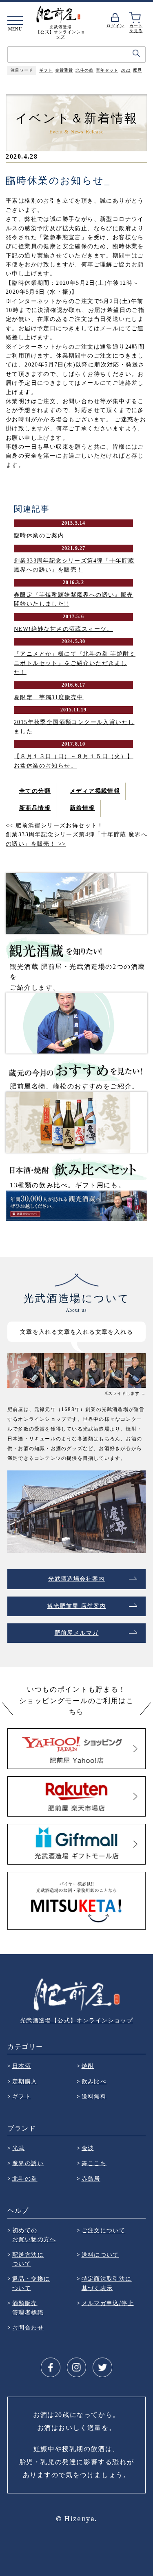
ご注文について (104, 2230)
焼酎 (88, 2066)
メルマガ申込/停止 (108, 2303)
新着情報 (82, 808)
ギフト (46, 70)
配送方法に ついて (28, 2259)
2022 (126, 70)
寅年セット (107, 70)
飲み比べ (94, 2081)
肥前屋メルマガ (77, 1633)
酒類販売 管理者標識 (28, 2307)
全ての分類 (35, 791)
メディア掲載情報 (95, 791)
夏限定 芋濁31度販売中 (49, 697)
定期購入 (25, 2081)
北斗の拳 (84, 70)
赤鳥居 (91, 2178)
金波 (88, 2148)
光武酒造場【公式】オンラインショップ (76, 2020)
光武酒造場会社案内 (76, 1579)
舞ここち (94, 2163)
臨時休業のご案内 (39, 535)
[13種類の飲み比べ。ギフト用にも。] (76, 1122)
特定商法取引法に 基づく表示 (107, 2283)
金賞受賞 (64, 70)
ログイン (115, 26)
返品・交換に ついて (31, 2283)
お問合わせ (28, 2327)
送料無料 (94, 2096)
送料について (100, 2254)
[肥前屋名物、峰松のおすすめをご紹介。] (76, 1023)
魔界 (137, 70)
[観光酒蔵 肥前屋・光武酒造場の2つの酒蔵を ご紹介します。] (76, 903)
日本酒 (22, 2066)
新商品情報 (35, 808)
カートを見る (136, 28)
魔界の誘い (28, 2163)
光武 (19, 2148)
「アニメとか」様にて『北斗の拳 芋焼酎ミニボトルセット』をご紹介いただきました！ (75, 663)
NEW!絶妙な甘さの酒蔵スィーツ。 (63, 629)
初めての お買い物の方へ (34, 2235)
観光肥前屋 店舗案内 (77, 1606)
